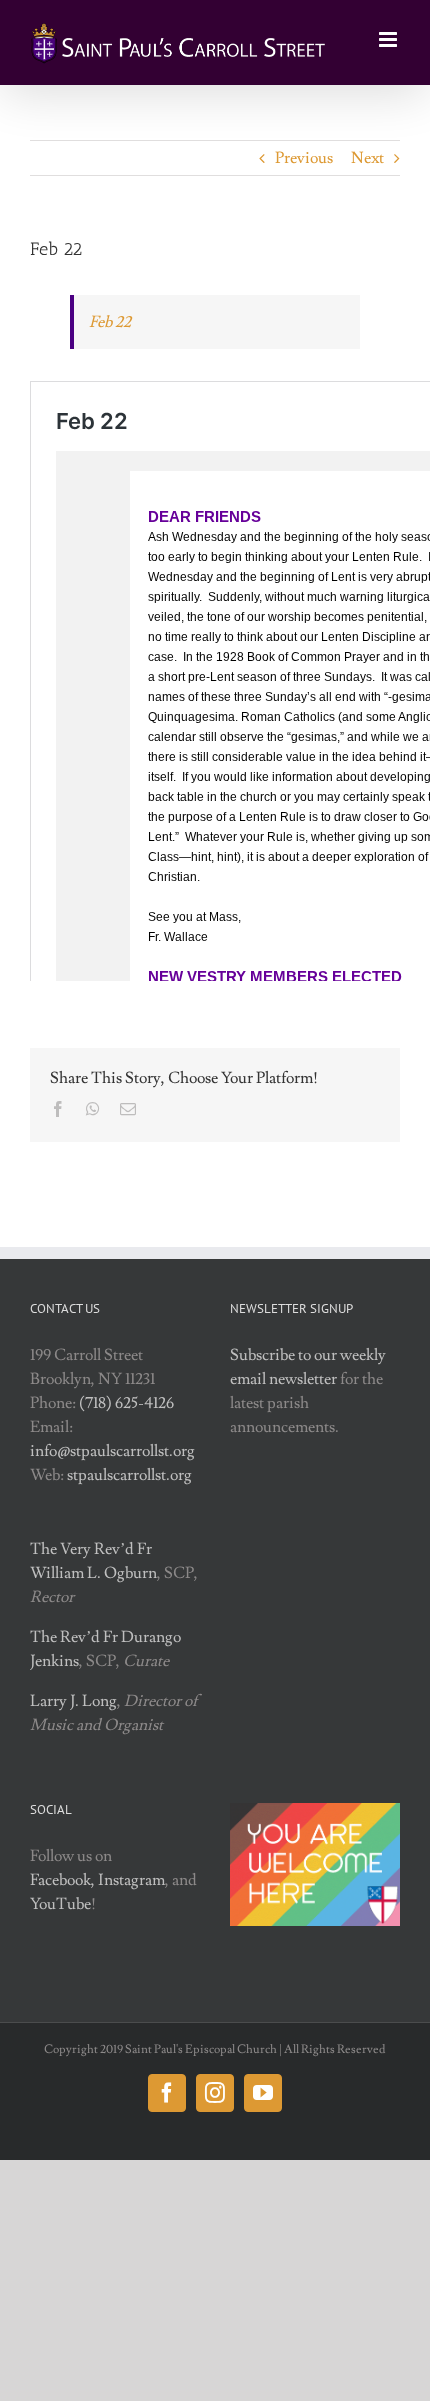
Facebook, (62, 1880)
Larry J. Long (73, 1701)
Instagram (131, 1880)
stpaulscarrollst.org (129, 1475)
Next (367, 158)
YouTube (60, 1904)
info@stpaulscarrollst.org (112, 1451)
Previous (304, 158)
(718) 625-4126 (126, 1403)
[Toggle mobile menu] (389, 39)
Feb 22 (110, 322)
